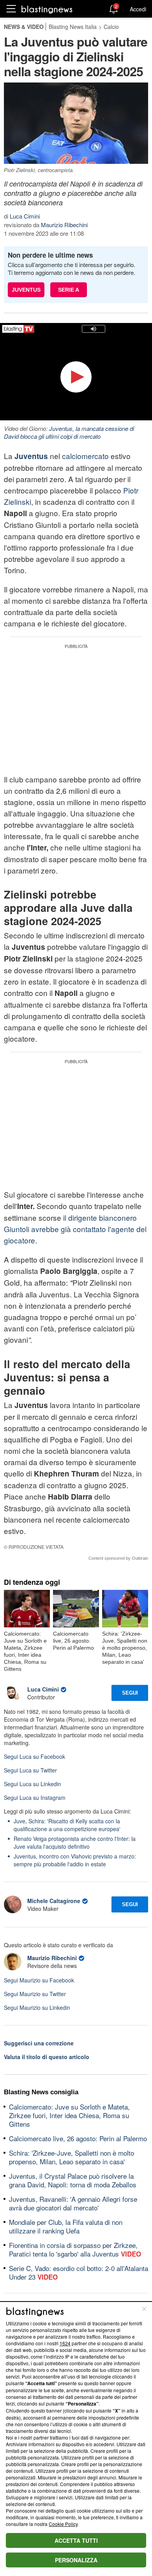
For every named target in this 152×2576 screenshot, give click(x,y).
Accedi (138, 9)
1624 (65, 2343)
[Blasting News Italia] (47, 9)
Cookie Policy (63, 2524)
